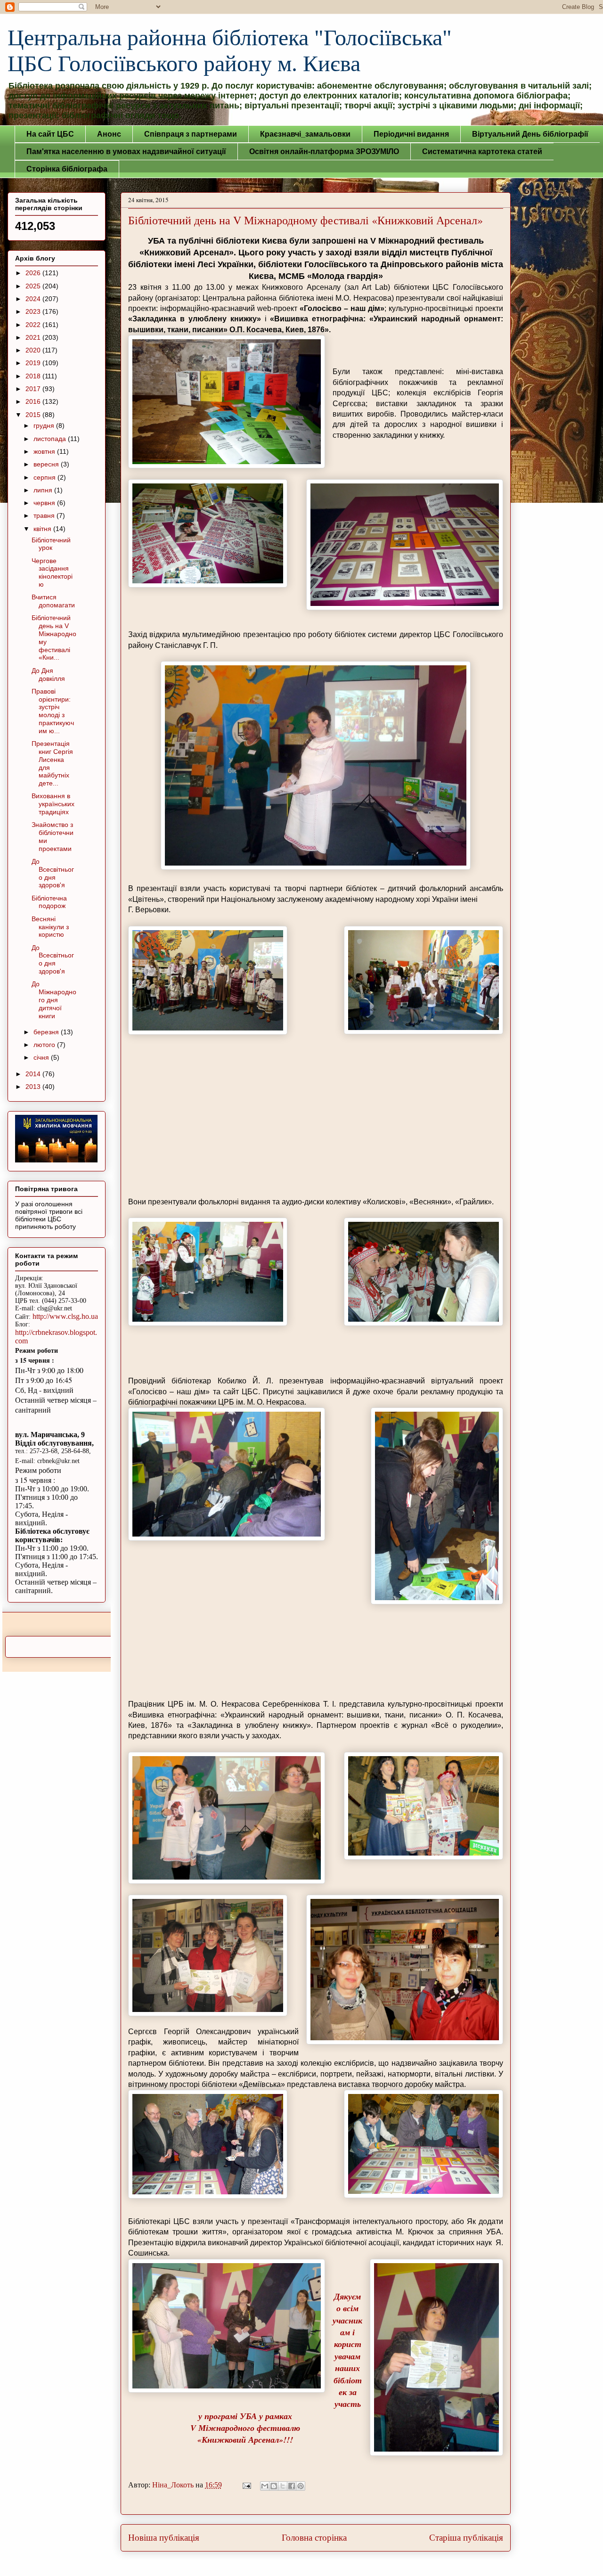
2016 (34, 401)
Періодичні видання (411, 134)
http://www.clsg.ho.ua (65, 1316)
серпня (45, 477)
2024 (34, 299)
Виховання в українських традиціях (53, 804)
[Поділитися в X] (283, 2486)
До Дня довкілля (48, 675)
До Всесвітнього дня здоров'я (53, 873)
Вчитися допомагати (53, 601)
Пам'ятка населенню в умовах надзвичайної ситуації (126, 151)
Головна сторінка (314, 2538)
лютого (45, 1045)
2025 (34, 286)
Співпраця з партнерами (191, 134)
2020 (34, 350)
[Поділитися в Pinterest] (301, 2486)
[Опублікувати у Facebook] (292, 2486)
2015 (34, 415)
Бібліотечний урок (51, 544)
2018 (34, 376)
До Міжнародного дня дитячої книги (54, 1000)
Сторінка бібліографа (67, 169)
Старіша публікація (466, 2538)
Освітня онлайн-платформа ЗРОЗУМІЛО (324, 151)
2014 (34, 1074)
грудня (45, 425)
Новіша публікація (164, 2538)
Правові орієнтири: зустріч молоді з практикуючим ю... (53, 711)
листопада (51, 439)
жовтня (45, 451)
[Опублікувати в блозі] (274, 2486)
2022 (34, 325)
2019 (34, 363)
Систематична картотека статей (482, 151)
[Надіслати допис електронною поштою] (246, 2485)
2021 (34, 337)
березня (47, 1032)
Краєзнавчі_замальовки (305, 134)
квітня (43, 529)
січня (42, 1057)
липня (44, 490)
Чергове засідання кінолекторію (52, 572)
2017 (34, 389)
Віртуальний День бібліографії (530, 134)
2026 (34, 273)
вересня (47, 464)
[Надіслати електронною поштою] (265, 2486)
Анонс (109, 134)
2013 (34, 1087)
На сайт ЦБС (50, 134)
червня (45, 503)
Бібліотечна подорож (49, 902)
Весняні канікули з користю (50, 927)
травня (45, 515)
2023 (34, 311)
